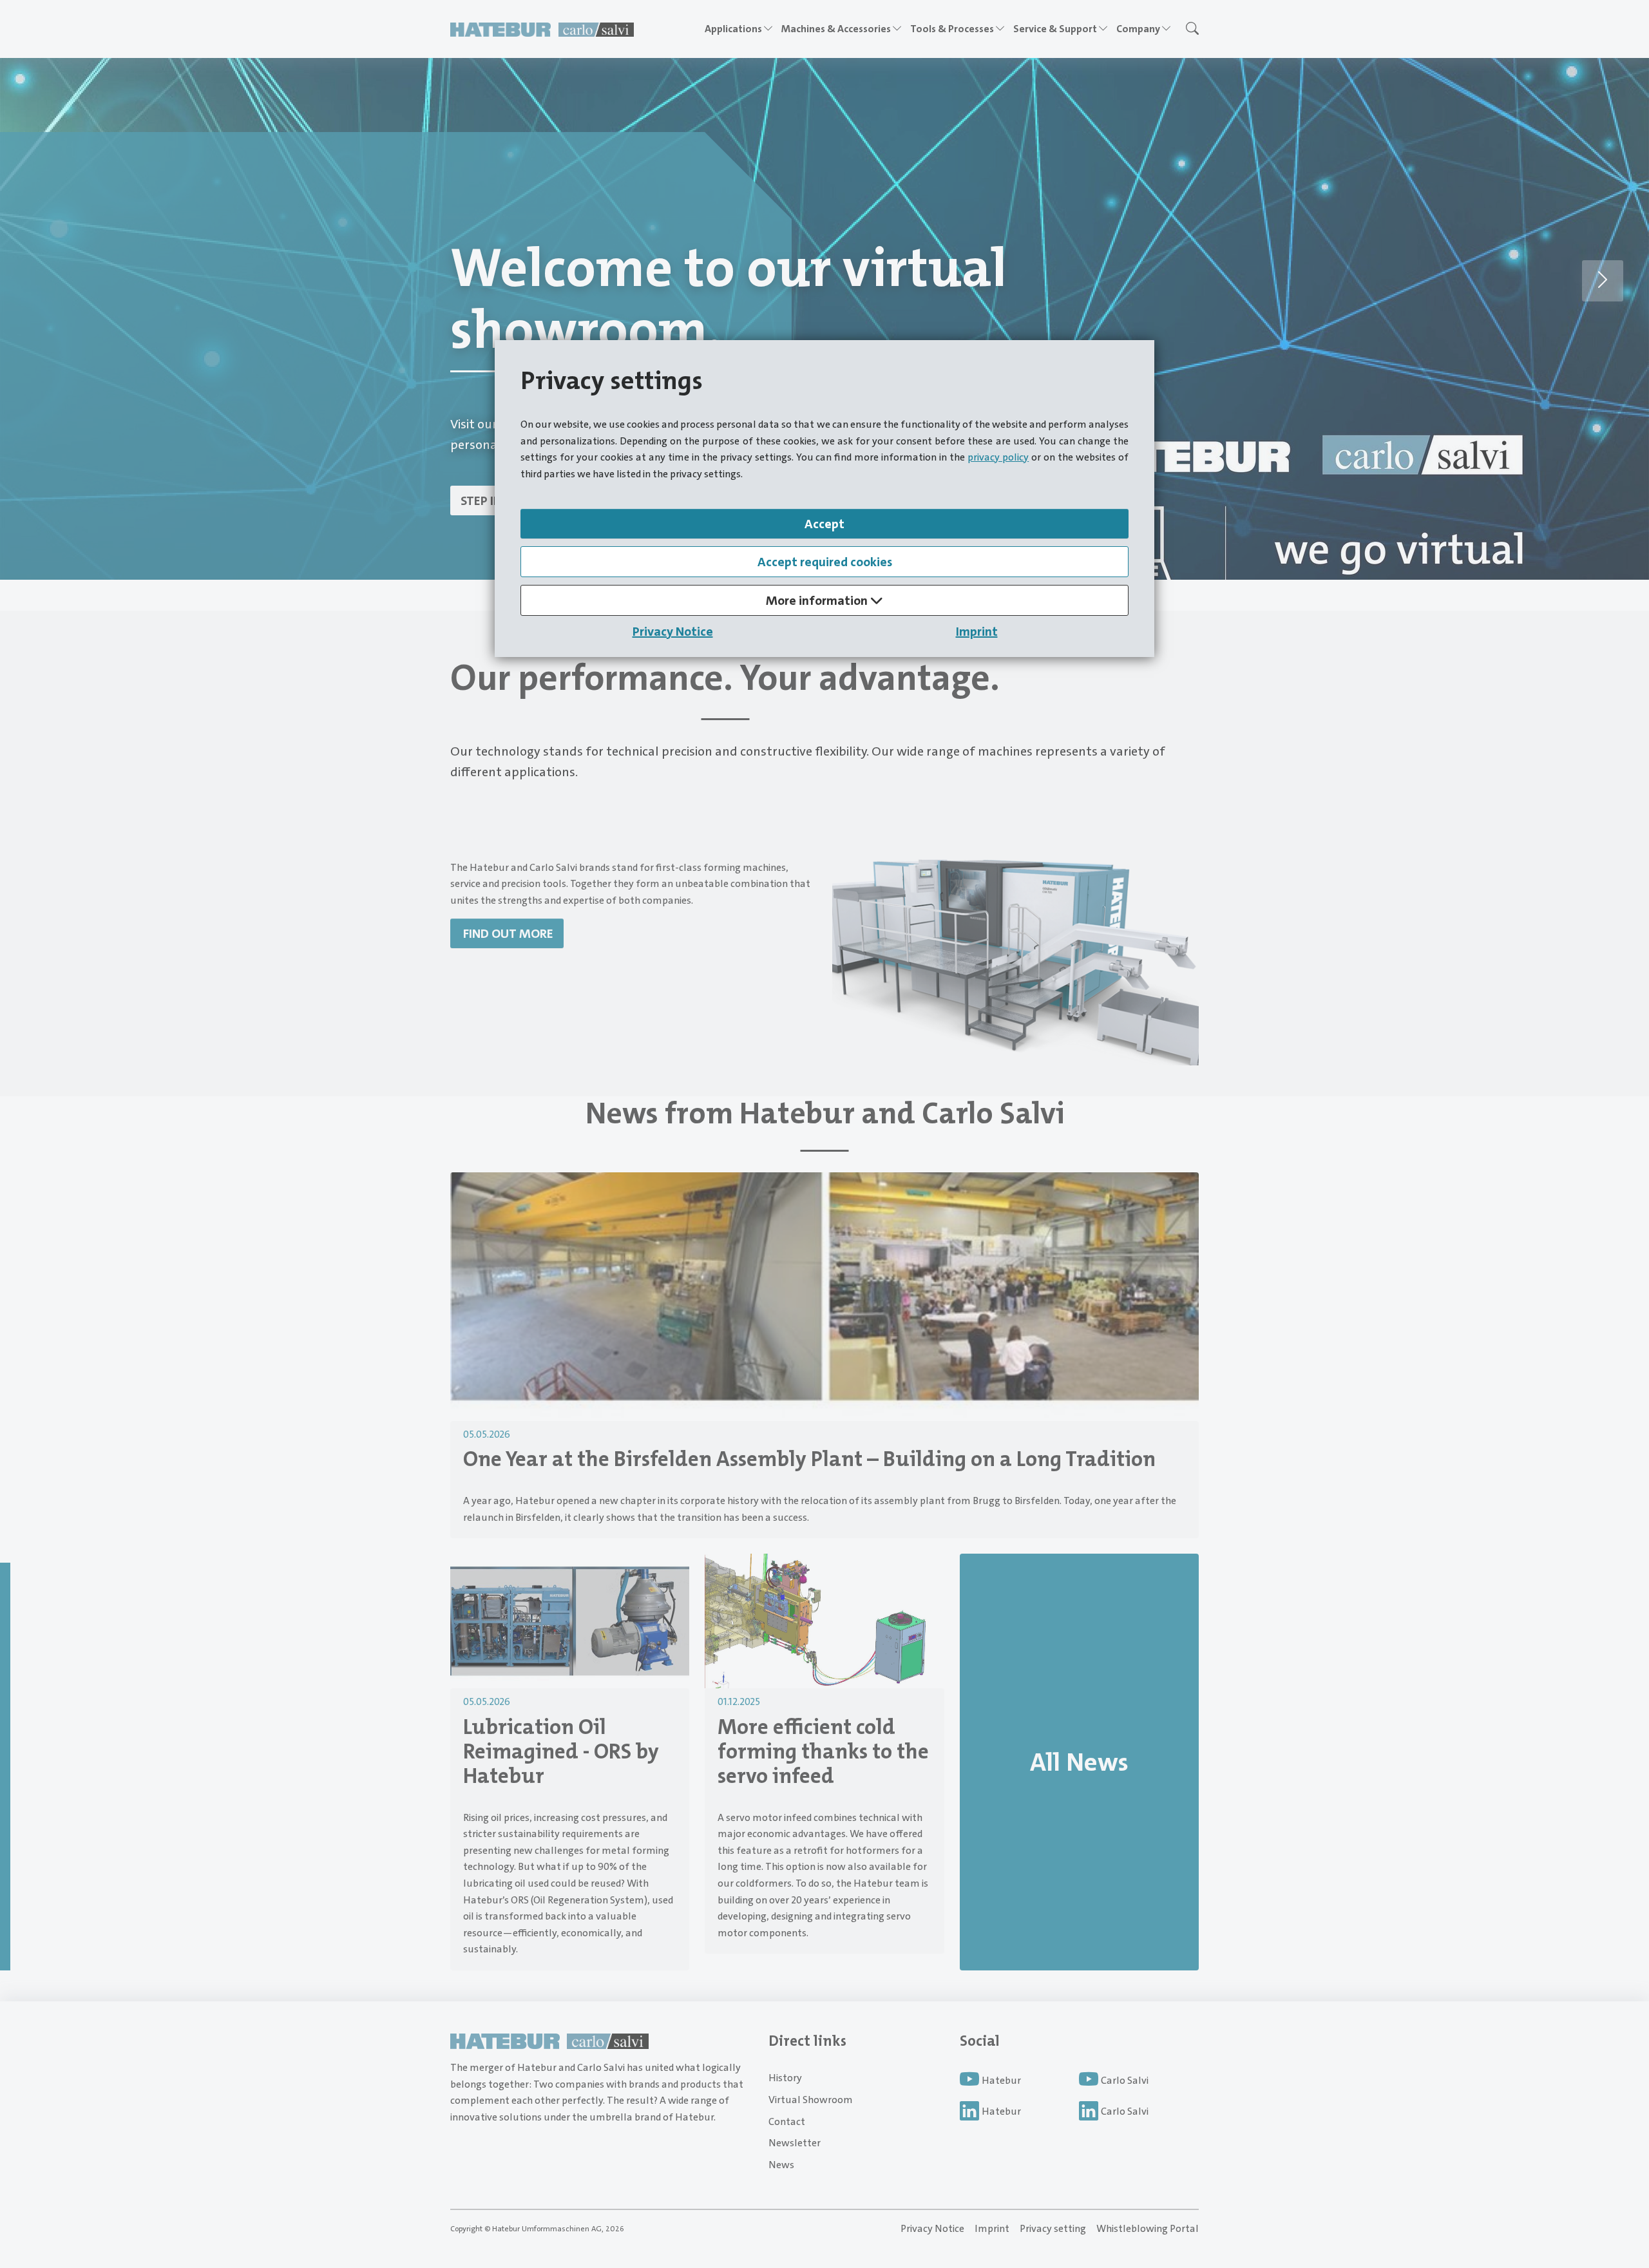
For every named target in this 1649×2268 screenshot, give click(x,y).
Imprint (977, 631)
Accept (824, 524)
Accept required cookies (825, 562)
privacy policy (998, 457)
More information (818, 600)
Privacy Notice (673, 631)
